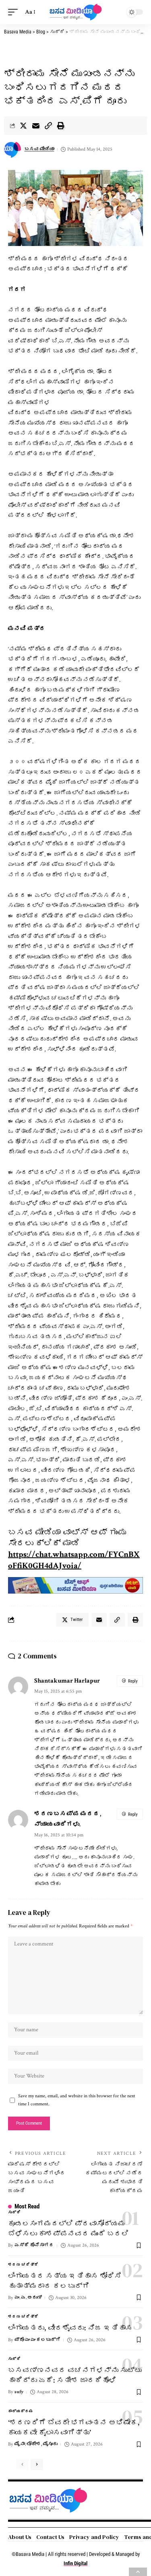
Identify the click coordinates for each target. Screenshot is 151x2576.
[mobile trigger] (15, 12)
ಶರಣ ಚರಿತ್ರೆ (23, 2265)
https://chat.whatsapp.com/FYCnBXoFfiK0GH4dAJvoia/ (74, 1560)
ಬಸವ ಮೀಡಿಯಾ (39, 149)
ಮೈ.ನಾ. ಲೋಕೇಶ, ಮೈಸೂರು (36, 2444)
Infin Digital (75, 2563)
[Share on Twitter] (23, 126)
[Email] (36, 126)
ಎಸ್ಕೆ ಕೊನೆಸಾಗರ (34, 2245)
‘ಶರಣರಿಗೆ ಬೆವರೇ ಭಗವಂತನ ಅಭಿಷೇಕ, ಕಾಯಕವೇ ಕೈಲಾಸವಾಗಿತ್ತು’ (74, 2427)
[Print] (61, 126)
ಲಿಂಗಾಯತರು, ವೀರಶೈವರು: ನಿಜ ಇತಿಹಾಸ (70, 2328)
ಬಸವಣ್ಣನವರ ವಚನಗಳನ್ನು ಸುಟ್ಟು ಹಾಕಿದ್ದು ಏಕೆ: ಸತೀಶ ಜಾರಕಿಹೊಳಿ (75, 2375)
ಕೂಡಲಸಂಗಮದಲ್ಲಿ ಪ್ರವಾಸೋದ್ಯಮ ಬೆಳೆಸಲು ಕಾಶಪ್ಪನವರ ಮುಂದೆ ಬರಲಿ (68, 2229)
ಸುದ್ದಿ (14, 2213)
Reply (133, 1681)
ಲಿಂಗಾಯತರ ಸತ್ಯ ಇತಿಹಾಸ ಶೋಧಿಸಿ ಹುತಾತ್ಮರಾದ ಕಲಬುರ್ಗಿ (65, 2281)
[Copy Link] (48, 126)
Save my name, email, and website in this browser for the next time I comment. (77, 2100)
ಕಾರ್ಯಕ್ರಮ (21, 2412)
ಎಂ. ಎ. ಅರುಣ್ (28, 2298)
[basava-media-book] (75, 1585)
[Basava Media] (76, 12)
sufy (19, 2392)
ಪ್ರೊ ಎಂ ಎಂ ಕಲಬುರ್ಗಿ (37, 2340)
